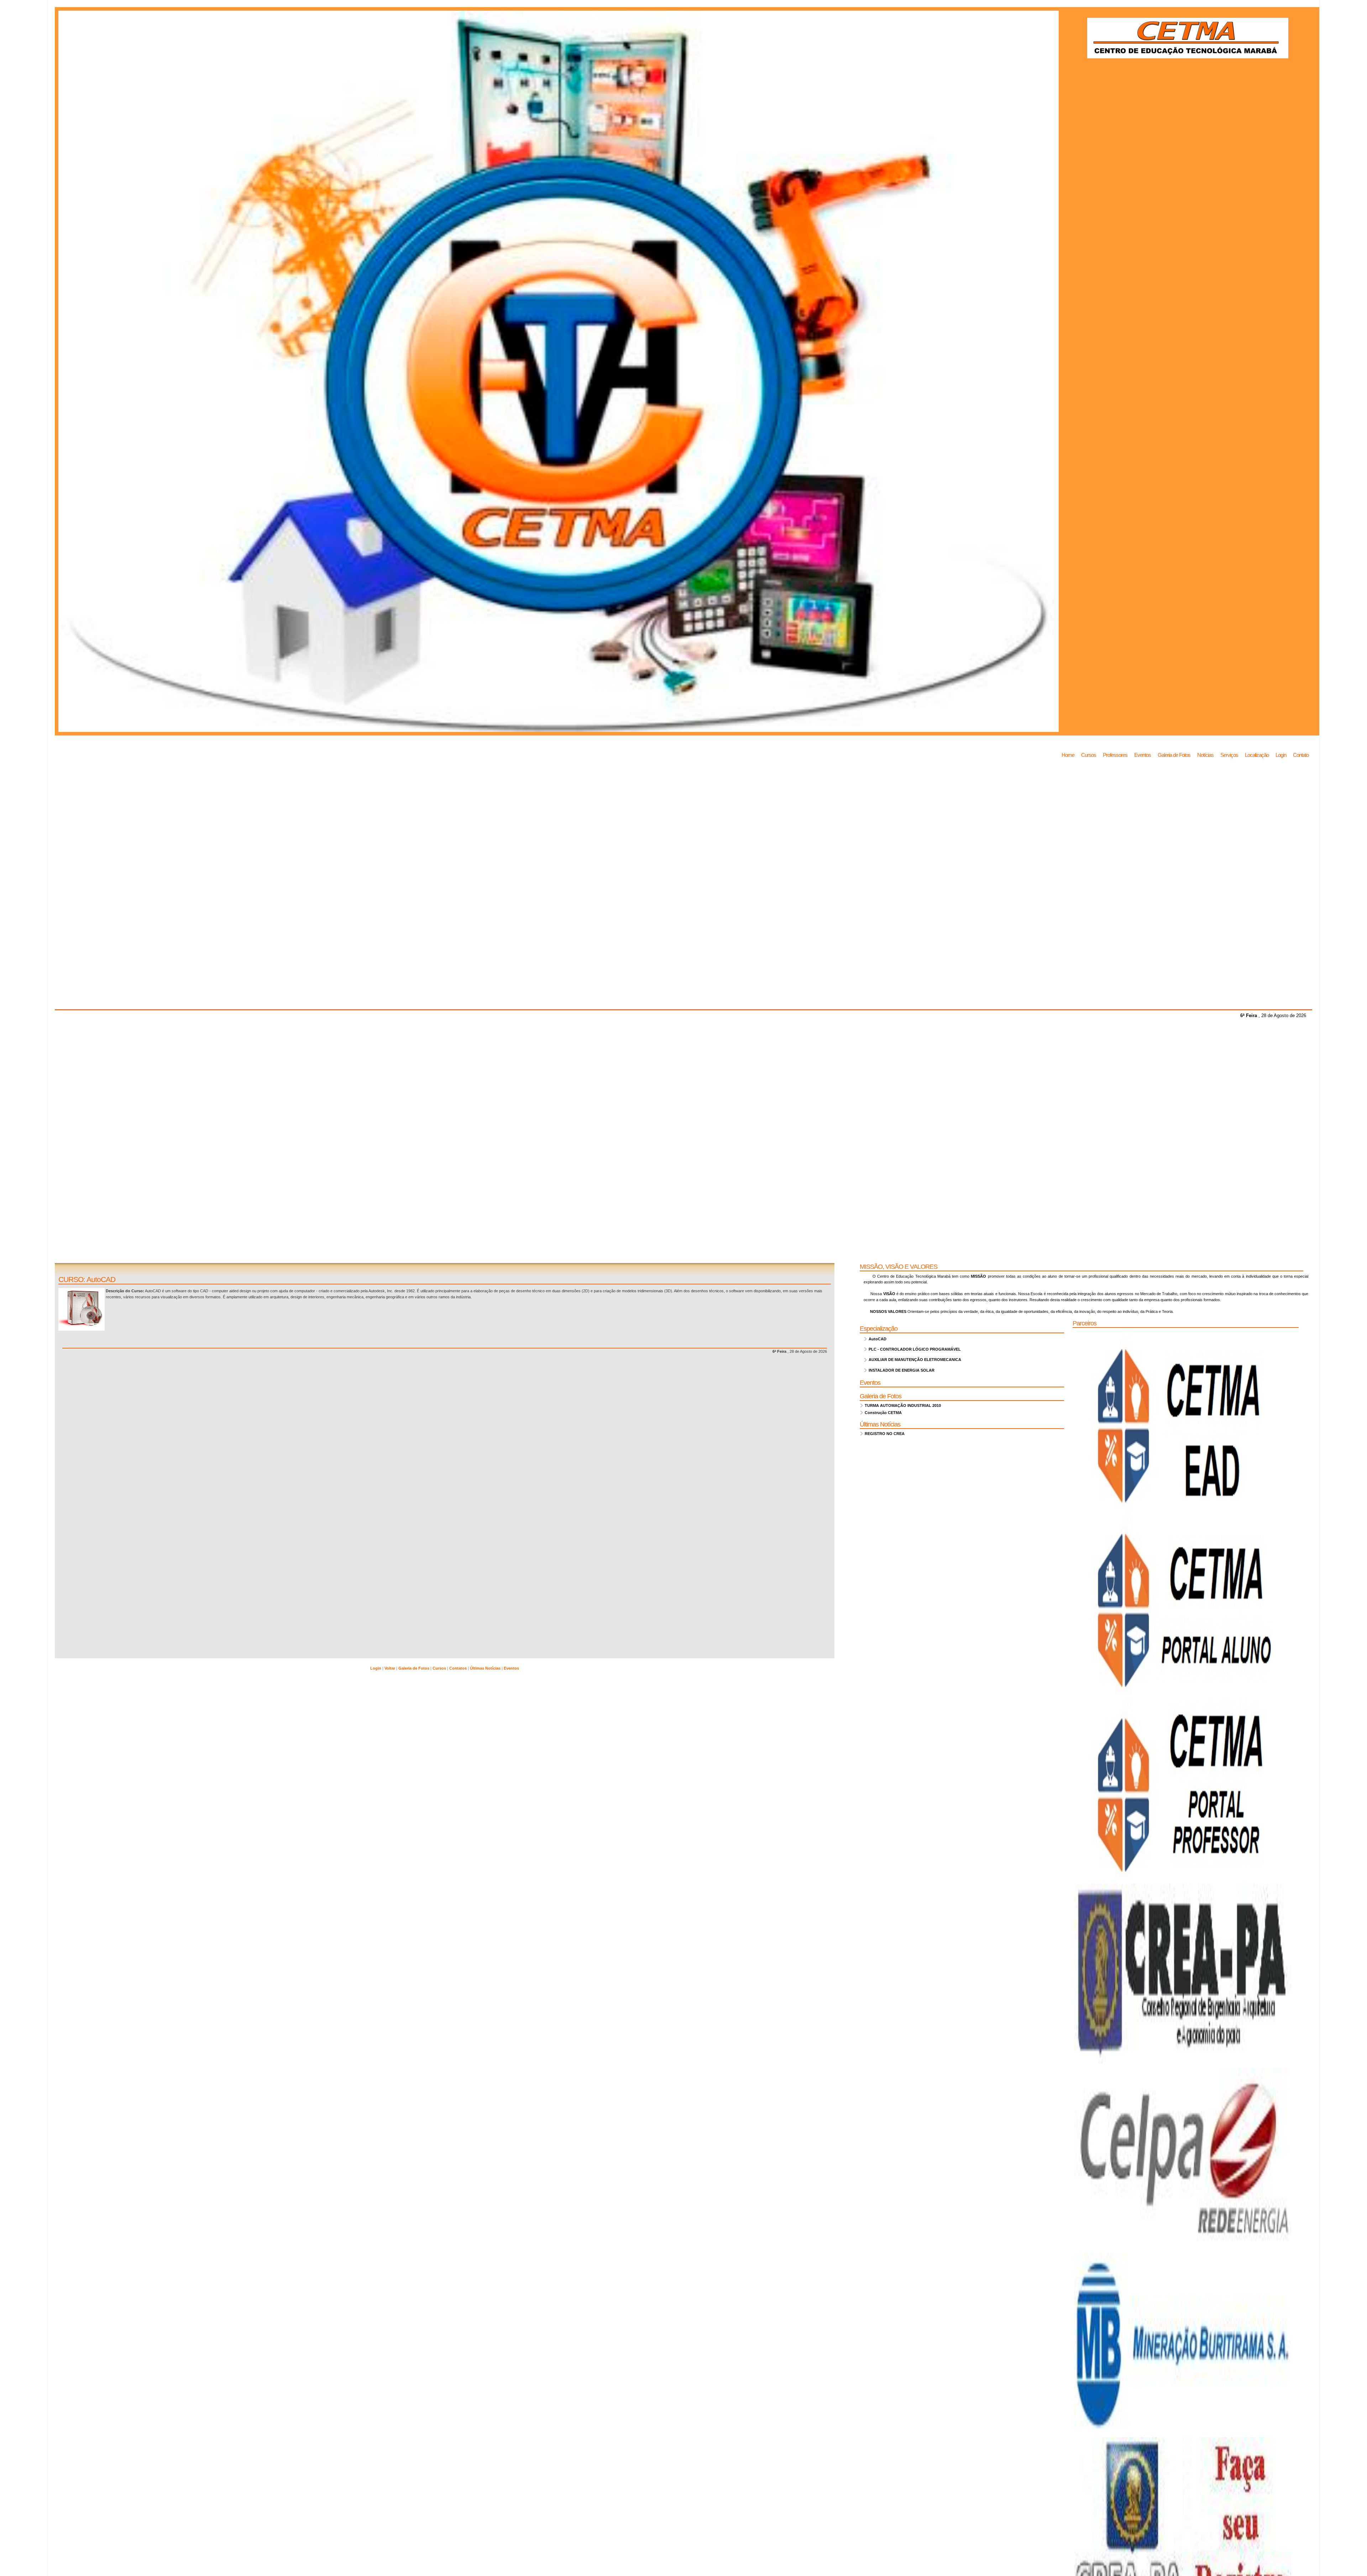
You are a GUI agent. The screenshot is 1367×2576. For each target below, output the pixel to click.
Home (1068, 755)
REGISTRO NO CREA (884, 1434)
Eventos (1143, 755)
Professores (1115, 755)
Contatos (459, 1668)
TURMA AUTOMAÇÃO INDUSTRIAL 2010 (902, 1405)
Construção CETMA (882, 1413)
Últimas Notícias (486, 1668)
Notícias (1205, 755)
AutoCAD (876, 1339)
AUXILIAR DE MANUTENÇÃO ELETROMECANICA (914, 1360)
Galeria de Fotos (1174, 755)
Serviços (1229, 755)
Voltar (390, 1668)
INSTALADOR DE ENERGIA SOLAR (900, 1370)
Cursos (1089, 755)
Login (1281, 755)
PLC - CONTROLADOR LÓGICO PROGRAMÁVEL (914, 1349)
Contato (1301, 755)
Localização (1257, 755)
